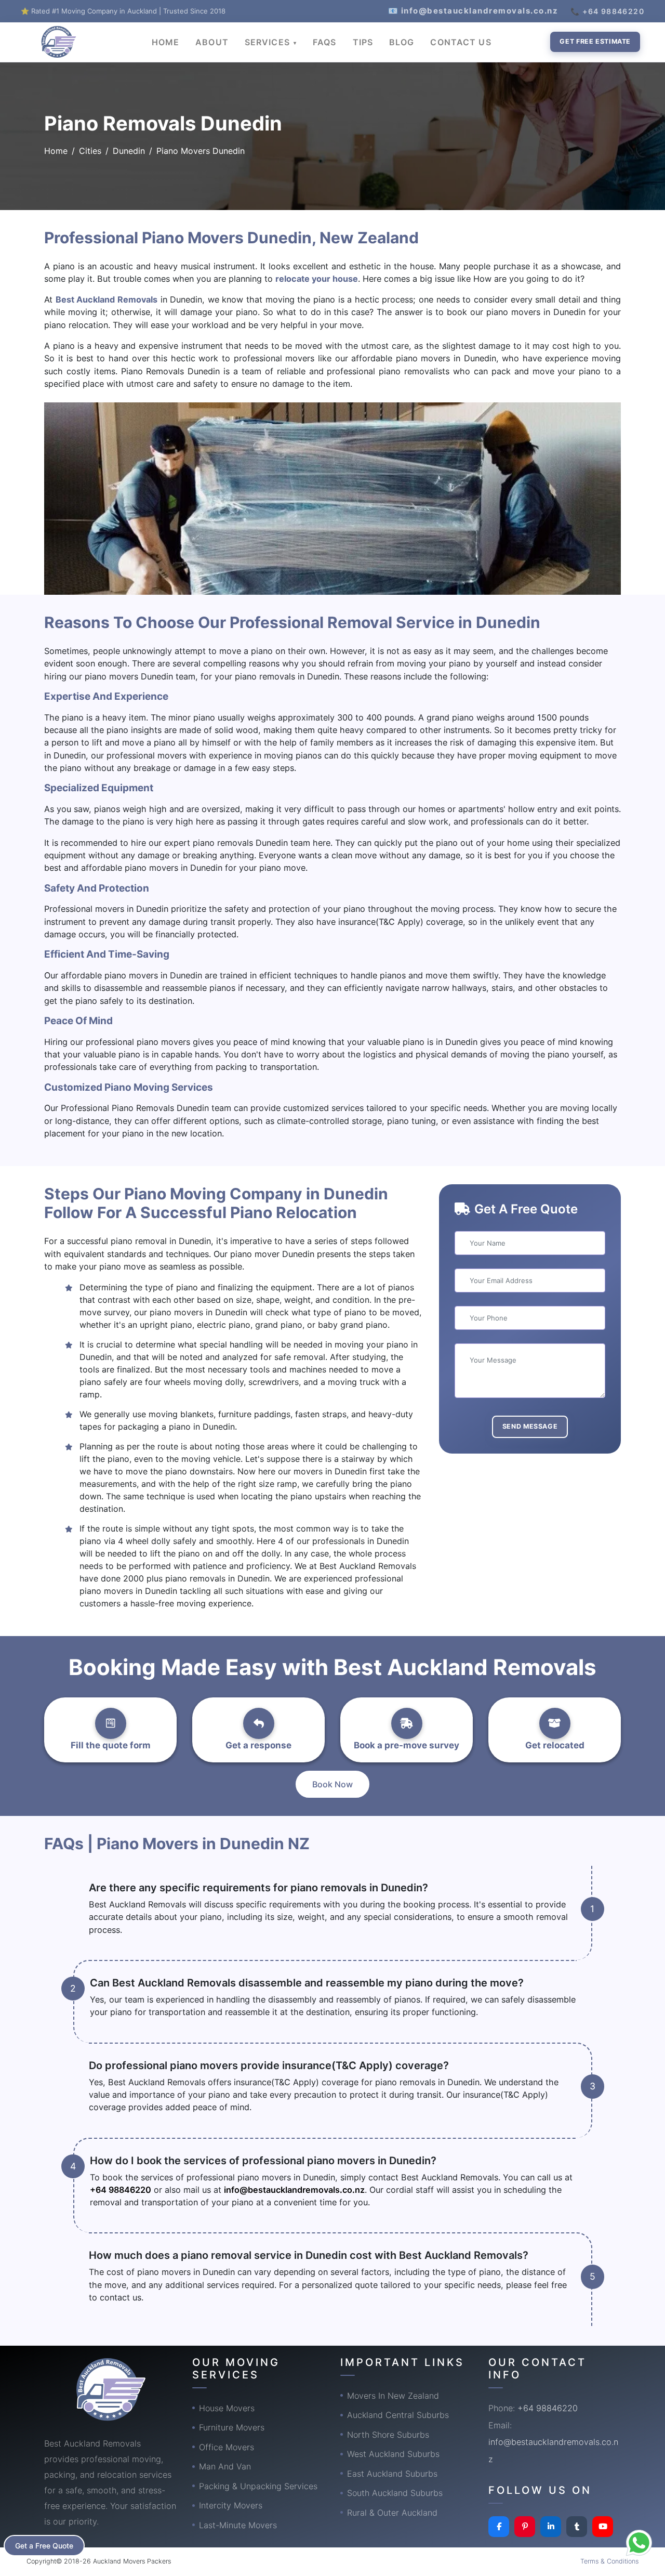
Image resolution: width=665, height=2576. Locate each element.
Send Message (530, 1426)
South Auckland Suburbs (395, 2493)
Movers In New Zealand (393, 2396)
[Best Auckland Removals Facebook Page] (499, 2527)
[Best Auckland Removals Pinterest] (525, 2527)
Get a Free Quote (44, 2546)
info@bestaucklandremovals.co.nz (294, 2190)
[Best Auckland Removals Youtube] (603, 2527)
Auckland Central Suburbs (398, 2415)
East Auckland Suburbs (392, 2474)
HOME (165, 42)
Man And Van (225, 2466)
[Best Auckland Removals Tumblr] (577, 2527)
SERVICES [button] (269, 42)
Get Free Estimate (595, 41)
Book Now (332, 1784)
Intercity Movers (231, 2505)
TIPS (363, 42)
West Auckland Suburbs (393, 2454)
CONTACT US (461, 42)
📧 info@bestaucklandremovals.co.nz (473, 11)
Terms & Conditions (609, 2561)
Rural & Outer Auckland (392, 2513)
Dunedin (129, 151)
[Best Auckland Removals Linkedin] (551, 2527)
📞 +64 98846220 (607, 11)
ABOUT (212, 42)
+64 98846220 (121, 2190)
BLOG (402, 42)
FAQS (324, 42)
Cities (90, 151)
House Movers (227, 2408)
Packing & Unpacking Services (258, 2486)
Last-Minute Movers (238, 2525)
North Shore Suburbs (388, 2435)
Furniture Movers (232, 2427)
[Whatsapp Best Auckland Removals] (639, 2543)
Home (56, 151)
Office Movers (227, 2447)
